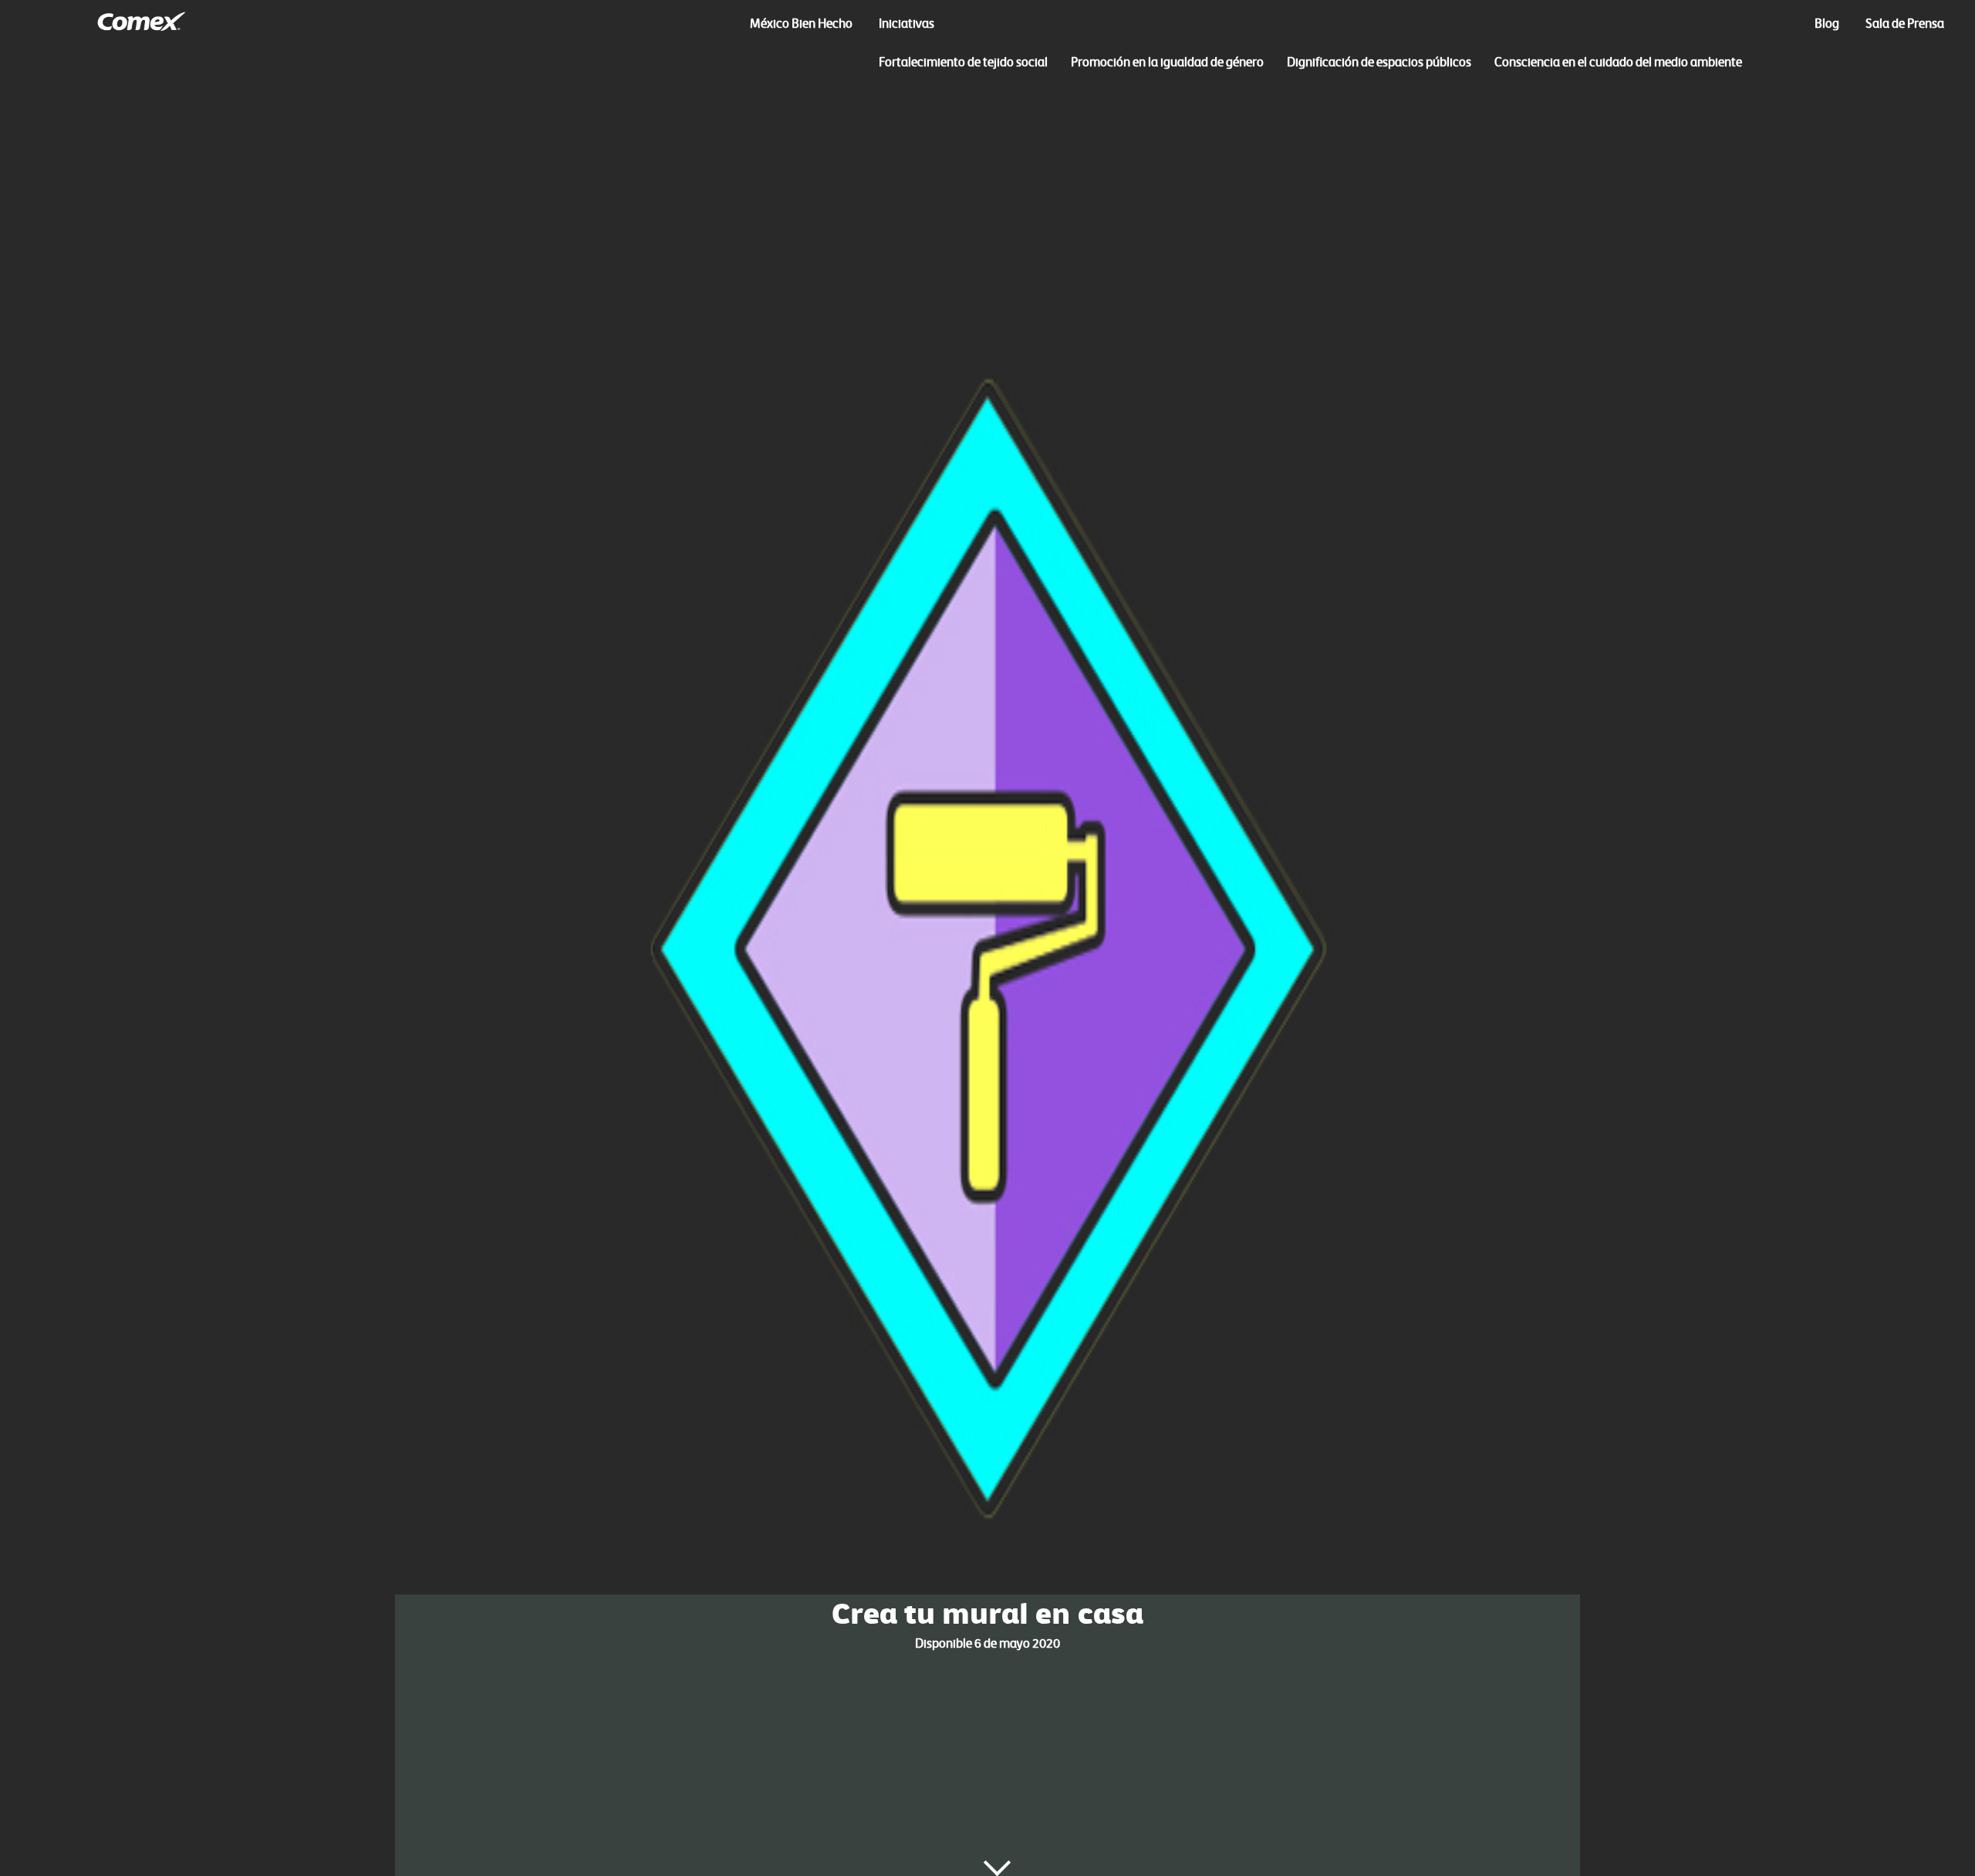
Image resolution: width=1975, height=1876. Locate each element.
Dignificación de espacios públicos (1379, 62)
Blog (1827, 23)
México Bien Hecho (801, 23)
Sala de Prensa (1905, 23)
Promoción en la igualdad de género (1167, 62)
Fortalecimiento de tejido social (963, 62)
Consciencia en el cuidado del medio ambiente (1618, 62)
